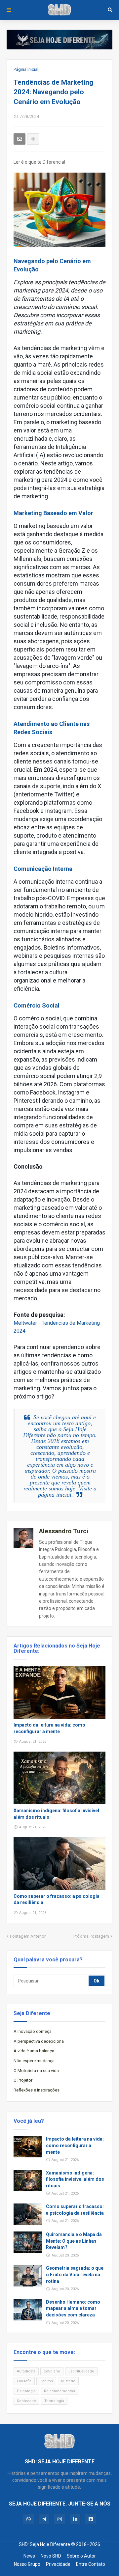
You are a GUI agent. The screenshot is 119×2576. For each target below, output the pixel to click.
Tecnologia (54, 2401)
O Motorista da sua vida (36, 2071)
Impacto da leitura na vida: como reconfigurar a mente (49, 1728)
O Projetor (23, 2080)
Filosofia (24, 2381)
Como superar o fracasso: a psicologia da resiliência (57, 1899)
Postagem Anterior (28, 1936)
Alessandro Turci (64, 1531)
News (29, 2556)
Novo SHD (51, 2556)
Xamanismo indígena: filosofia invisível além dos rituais (56, 1814)
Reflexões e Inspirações (37, 2090)
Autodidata (26, 2371)
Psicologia (26, 2391)
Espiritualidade (81, 2371)
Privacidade (58, 2564)
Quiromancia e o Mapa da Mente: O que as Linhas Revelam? (74, 2241)
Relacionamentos (59, 2391)
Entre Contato (91, 2564)
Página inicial (26, 69)
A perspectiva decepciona (39, 2041)
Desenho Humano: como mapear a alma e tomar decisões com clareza (73, 2308)
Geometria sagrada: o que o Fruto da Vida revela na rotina (75, 2274)
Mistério (68, 2381)
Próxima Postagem (91, 1936)
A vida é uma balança (34, 2051)
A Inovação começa (33, 2031)
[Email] (20, 139)
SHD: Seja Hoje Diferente (44, 2544)
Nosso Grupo (27, 2564)
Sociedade (26, 2401)
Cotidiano (52, 2371)
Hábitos (46, 2381)
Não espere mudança (34, 2061)
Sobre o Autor (81, 2556)
